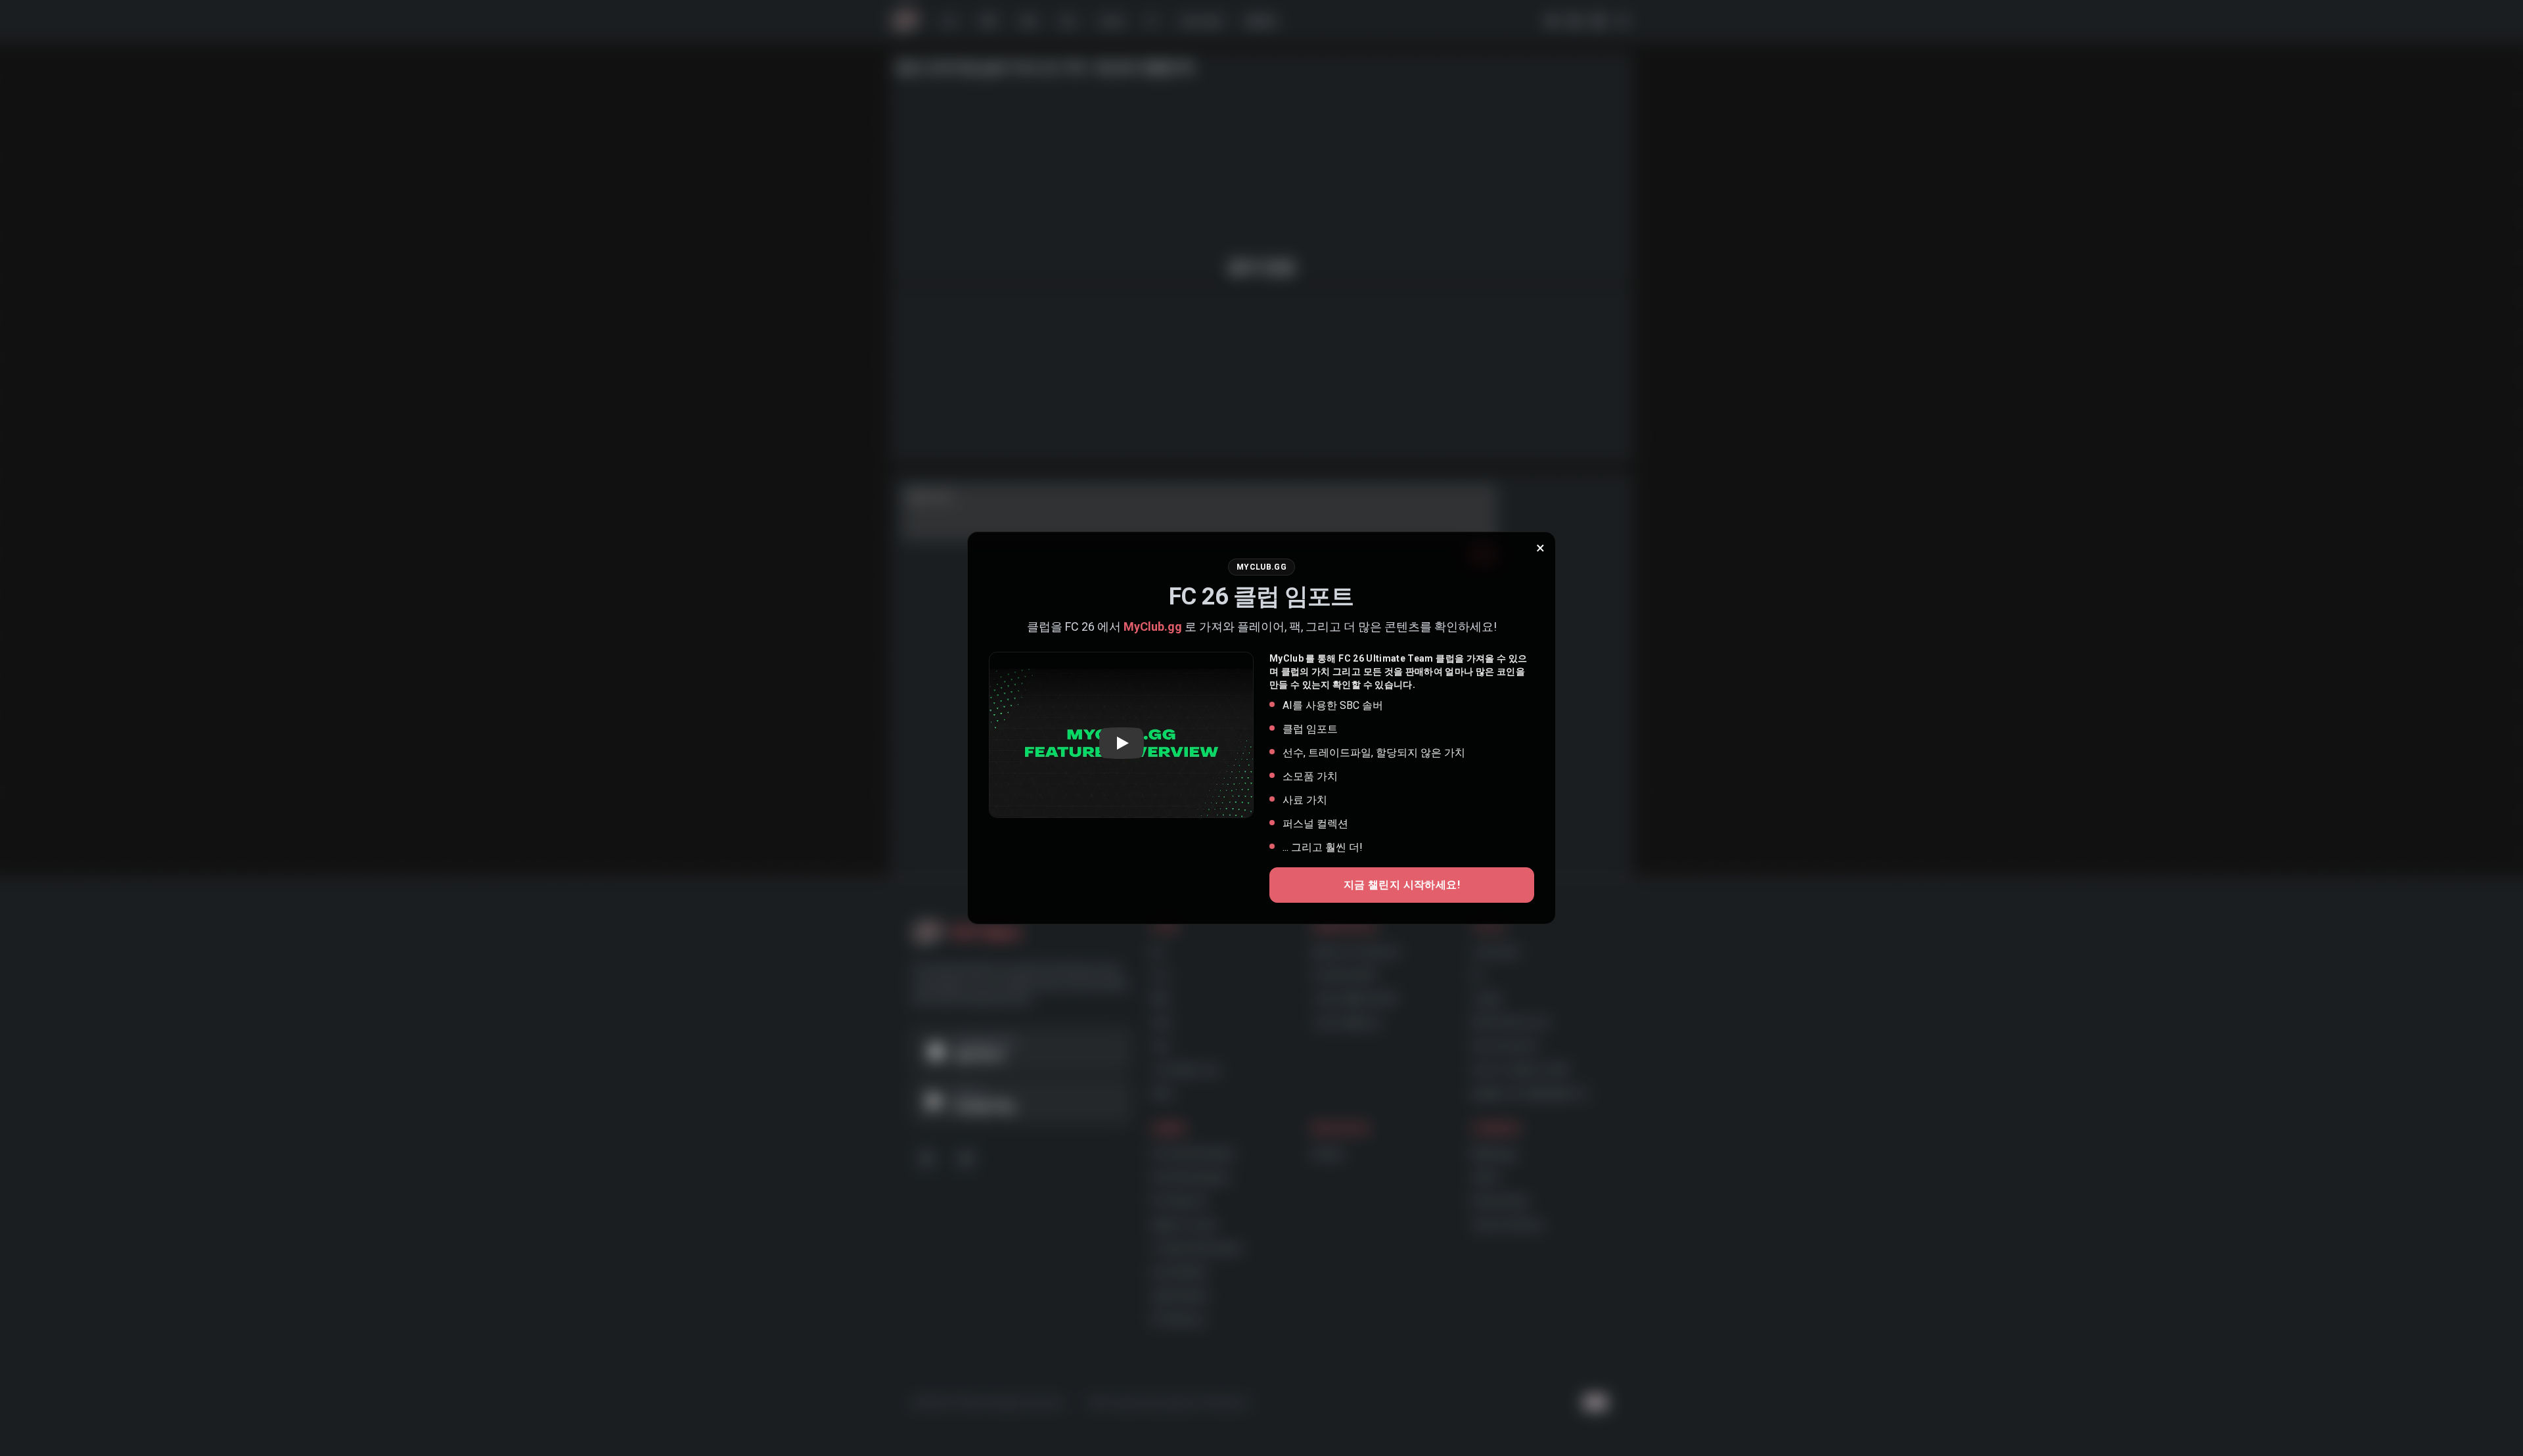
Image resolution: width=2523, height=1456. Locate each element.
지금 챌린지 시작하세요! (1402, 885)
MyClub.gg (1153, 626)
